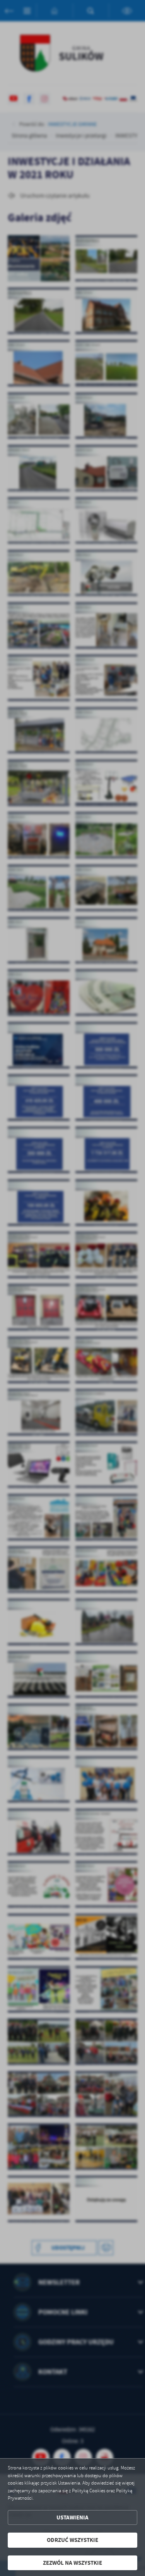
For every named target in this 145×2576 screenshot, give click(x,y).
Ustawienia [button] (72, 2517)
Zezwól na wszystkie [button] (72, 2563)
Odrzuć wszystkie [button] (72, 2540)
